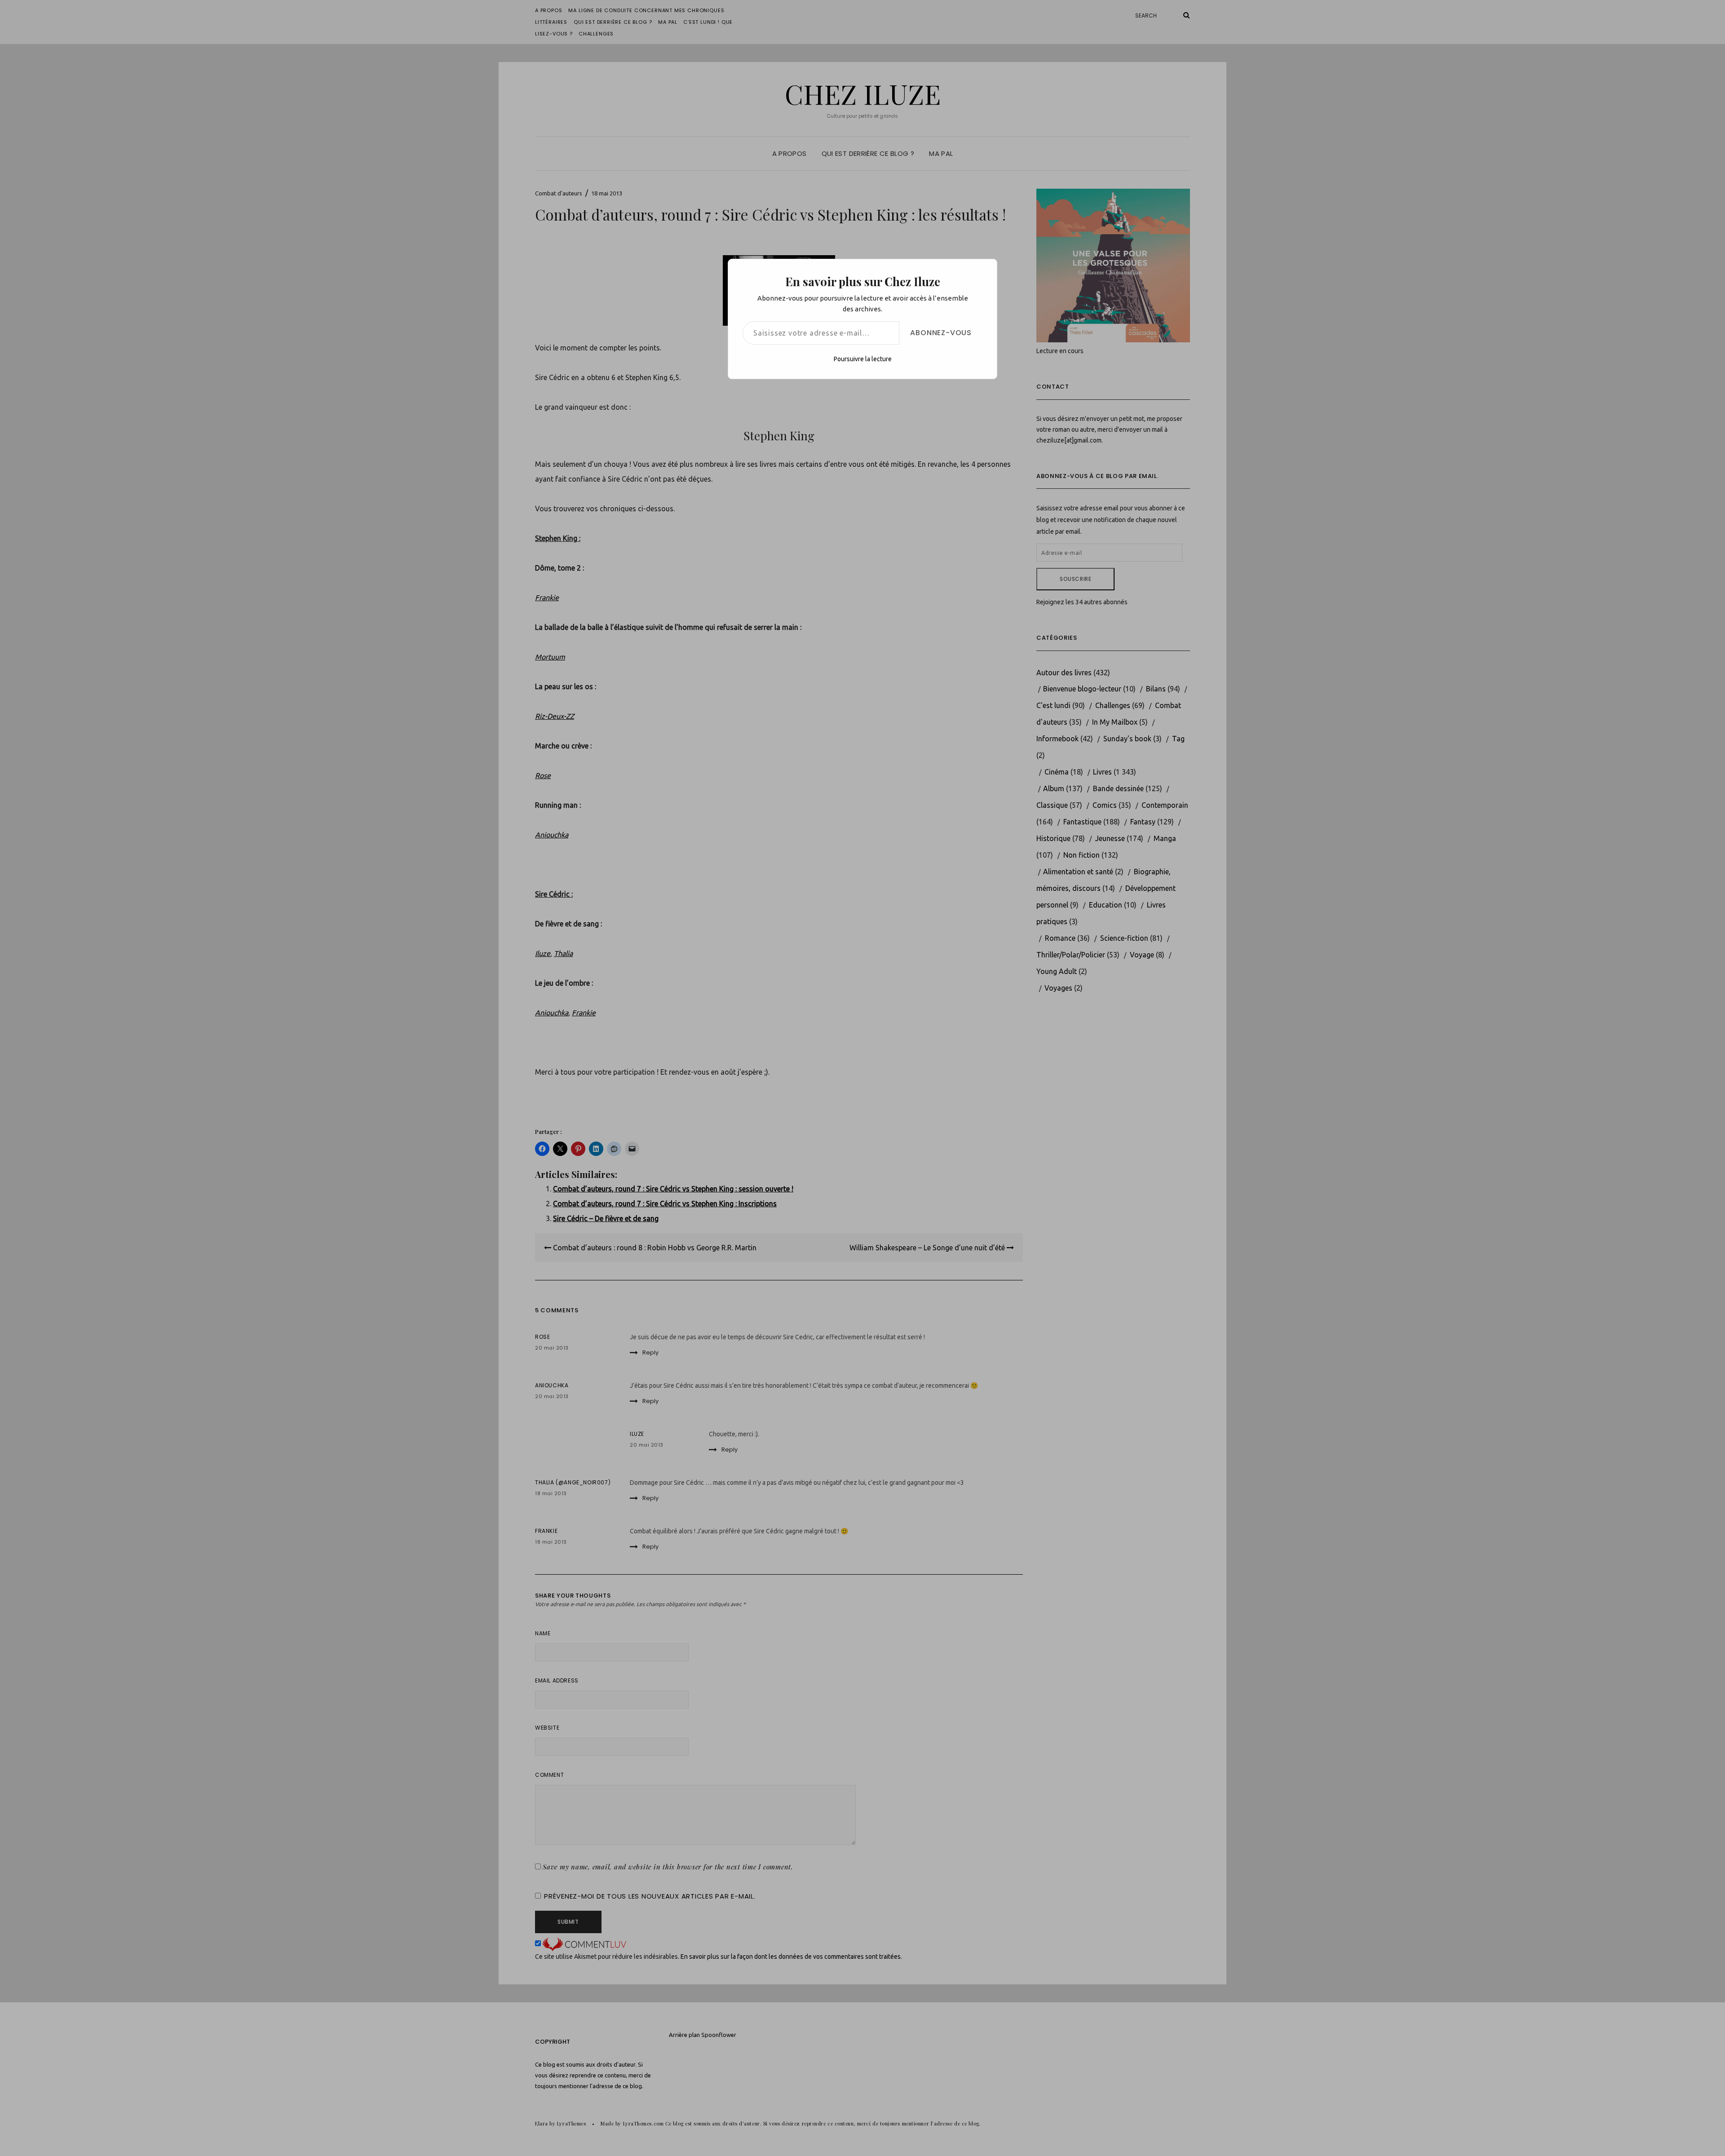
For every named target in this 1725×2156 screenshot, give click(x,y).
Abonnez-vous (941, 333)
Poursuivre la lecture (863, 359)
